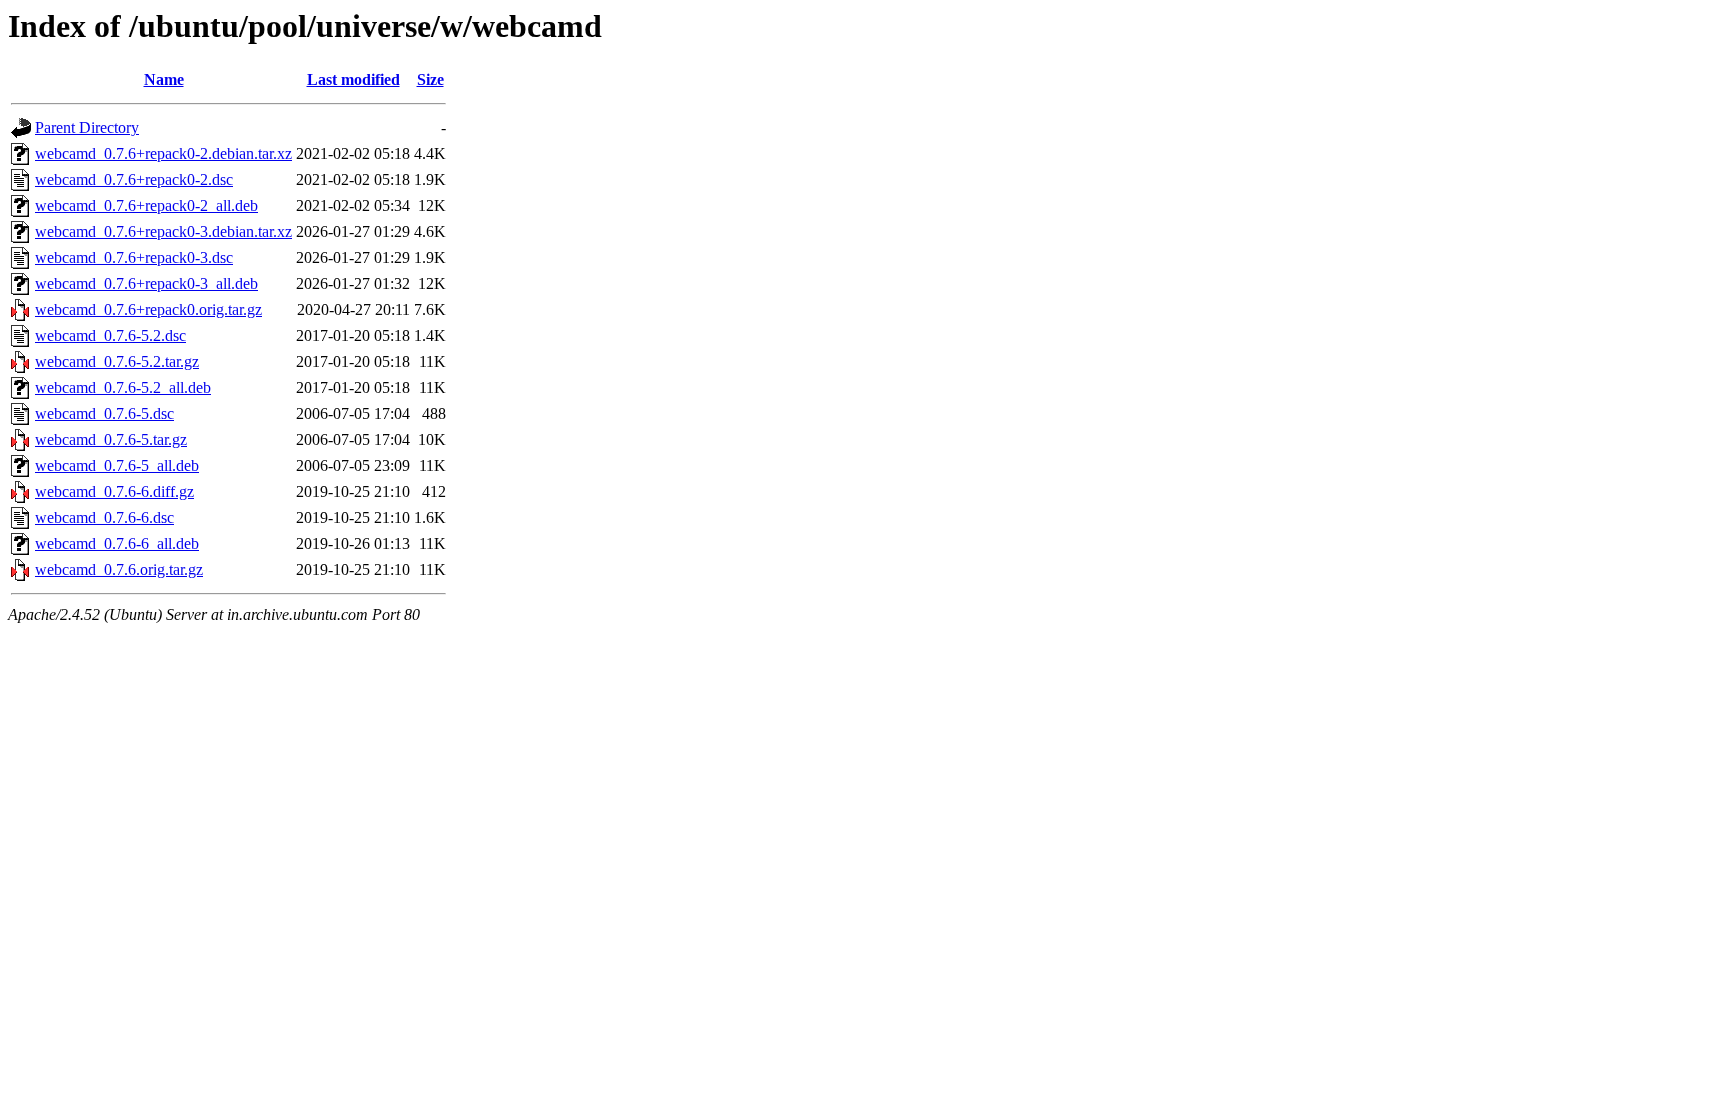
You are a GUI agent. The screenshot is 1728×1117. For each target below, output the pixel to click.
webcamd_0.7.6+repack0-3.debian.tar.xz (163, 231)
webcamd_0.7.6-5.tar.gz (111, 439)
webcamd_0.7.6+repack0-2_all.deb (146, 205)
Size (430, 79)
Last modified (353, 79)
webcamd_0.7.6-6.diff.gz (114, 491)
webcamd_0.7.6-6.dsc (104, 517)
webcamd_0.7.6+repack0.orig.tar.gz (148, 309)
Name (164, 79)
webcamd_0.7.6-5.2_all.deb (123, 387)
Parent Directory (87, 127)
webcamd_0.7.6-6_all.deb (117, 543)
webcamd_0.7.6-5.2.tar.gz (117, 361)
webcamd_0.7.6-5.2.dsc (110, 335)
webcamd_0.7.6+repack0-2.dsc (134, 179)
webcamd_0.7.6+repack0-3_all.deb (146, 283)
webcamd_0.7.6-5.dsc (104, 413)
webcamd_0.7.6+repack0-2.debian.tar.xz (163, 153)
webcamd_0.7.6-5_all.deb (117, 465)
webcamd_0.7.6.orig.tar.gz (119, 569)
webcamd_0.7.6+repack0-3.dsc (134, 257)
